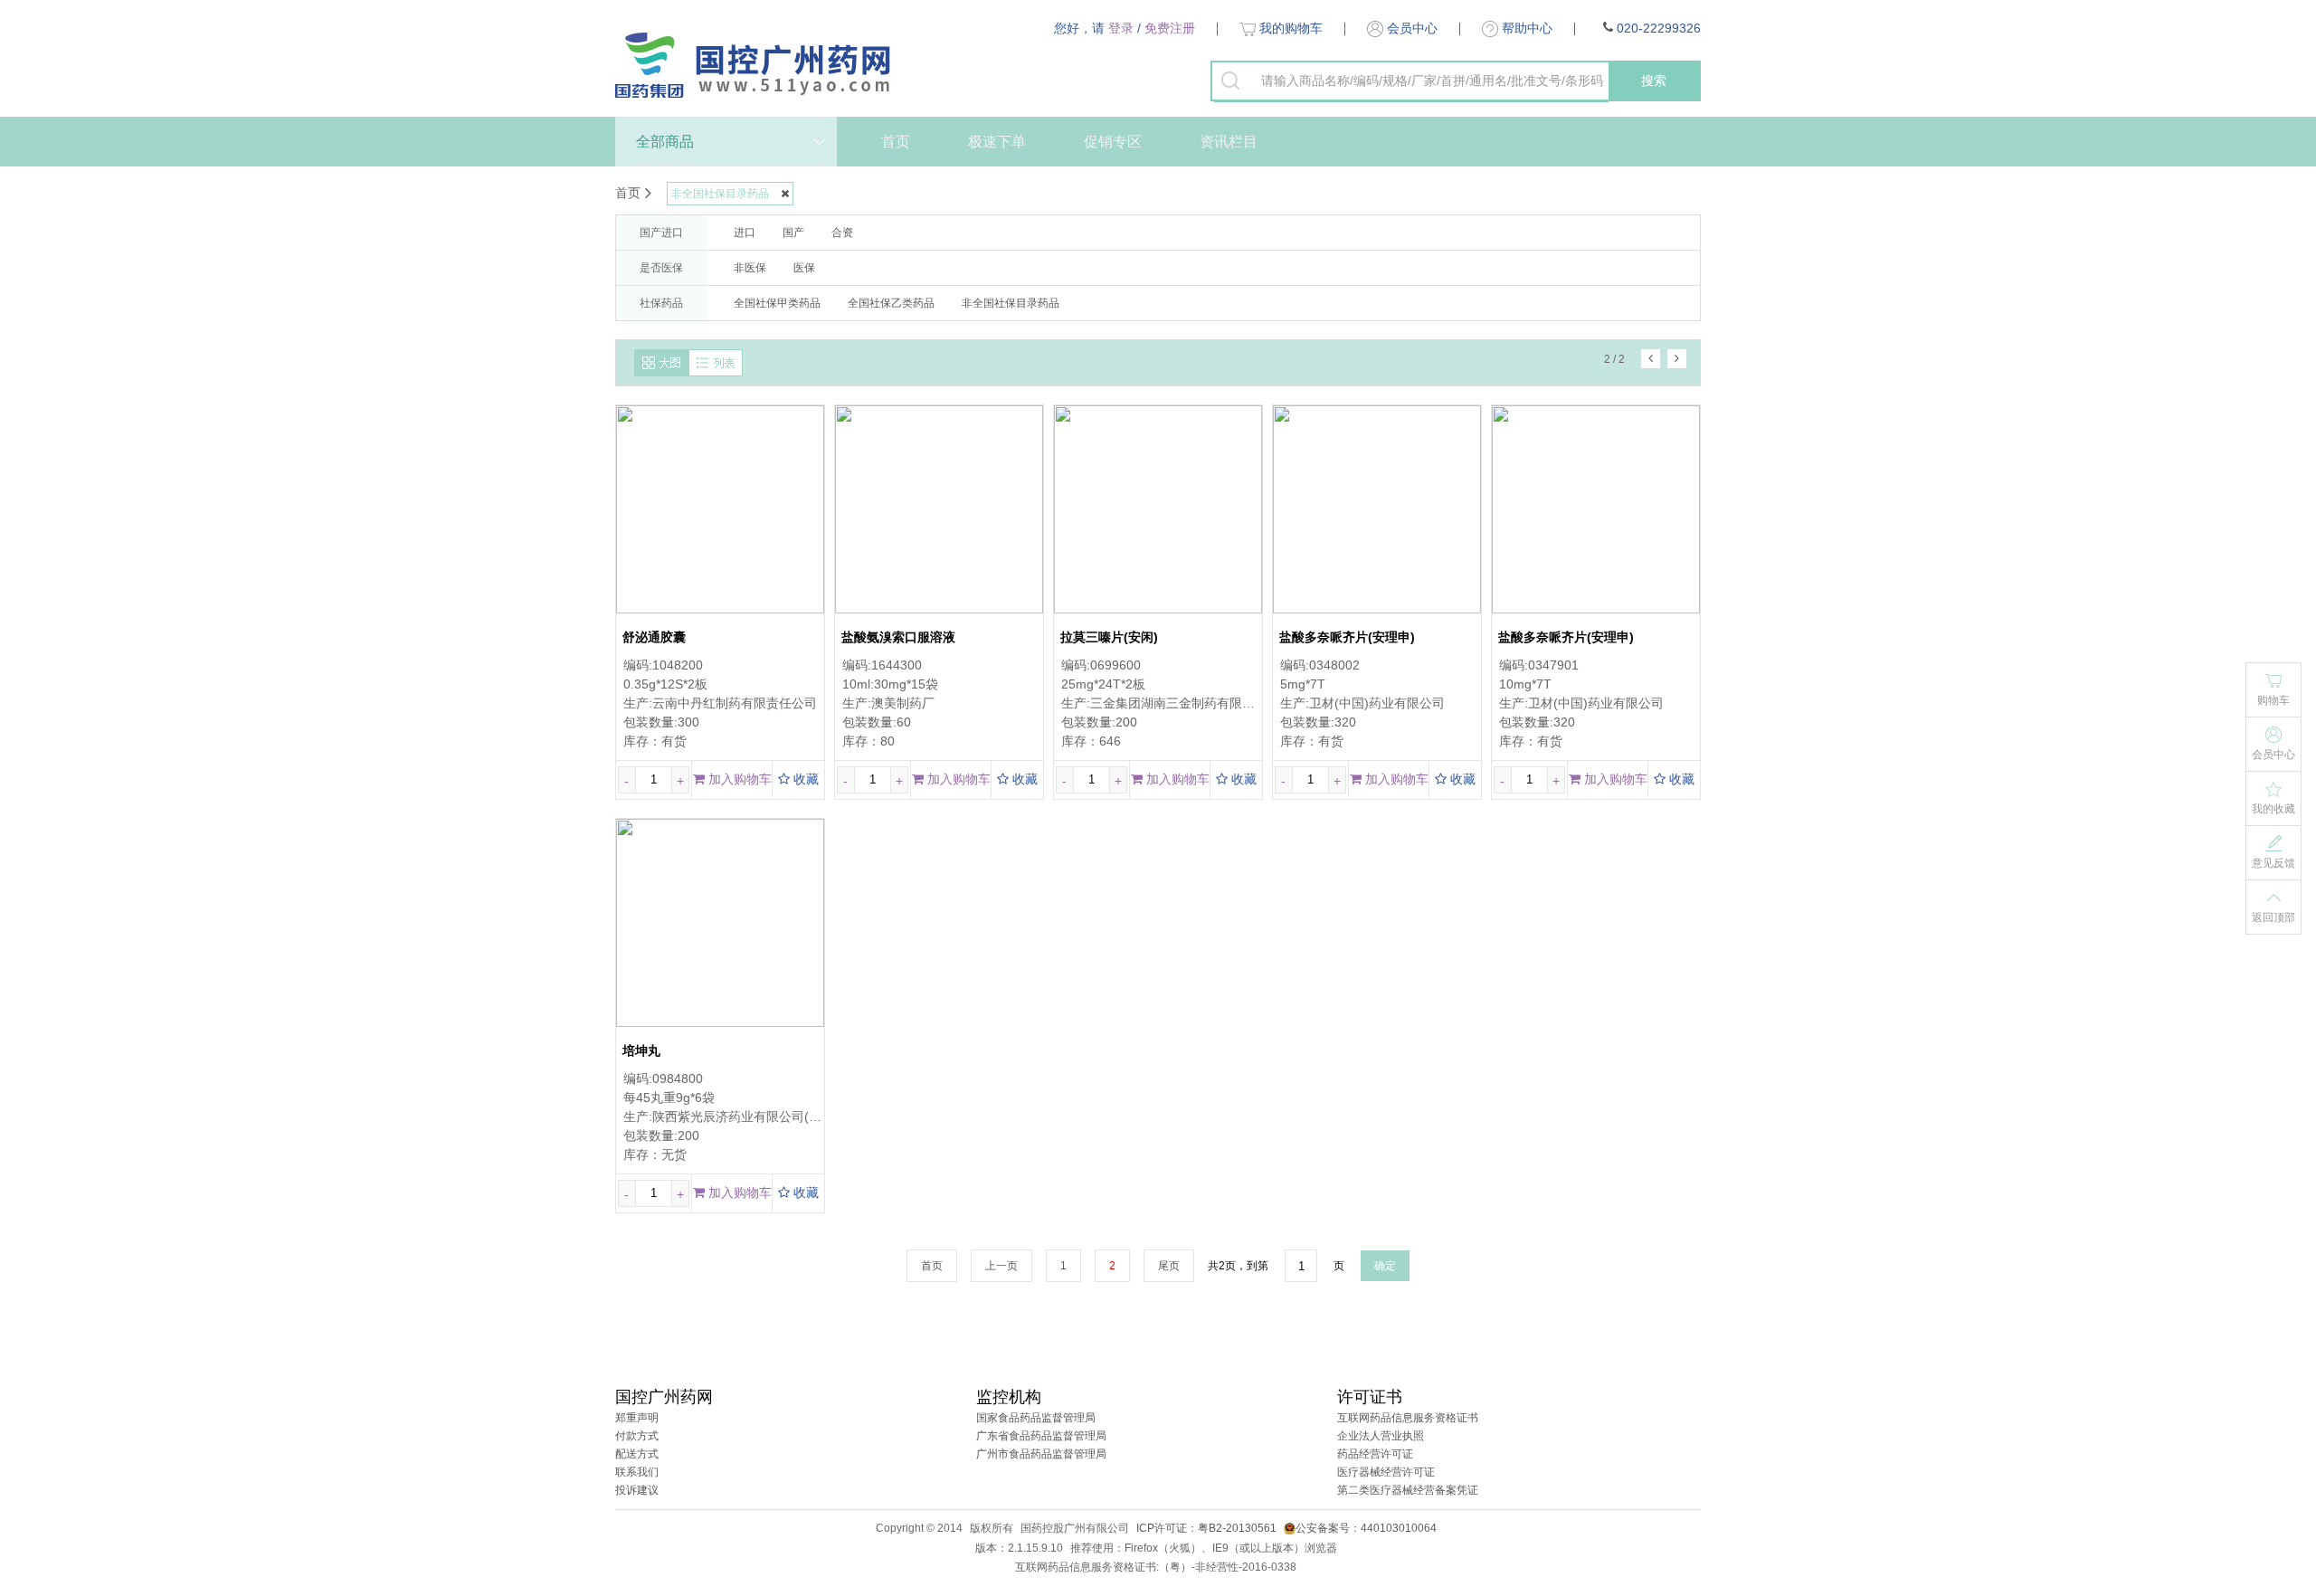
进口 (745, 233)
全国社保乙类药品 (891, 303)
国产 (793, 233)
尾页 (1169, 1266)
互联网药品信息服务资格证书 (1408, 1418)
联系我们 (637, 1472)
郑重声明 (637, 1418)
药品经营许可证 (1375, 1454)
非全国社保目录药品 (1011, 303)
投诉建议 (637, 1490)
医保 (804, 268)
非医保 (750, 268)
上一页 (1001, 1266)
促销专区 (1113, 142)
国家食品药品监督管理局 (1036, 1418)
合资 (842, 233)
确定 (1385, 1266)
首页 (896, 142)
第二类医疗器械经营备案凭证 (1408, 1490)
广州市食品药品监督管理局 (1041, 1454)
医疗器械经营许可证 (1386, 1472)
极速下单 (997, 142)
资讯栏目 (1229, 142)
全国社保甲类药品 (777, 303)
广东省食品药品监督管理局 (1041, 1436)
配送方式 (637, 1454)
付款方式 (637, 1436)
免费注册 (1170, 28)
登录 (1121, 28)
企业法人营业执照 (1381, 1436)
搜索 (1654, 81)
